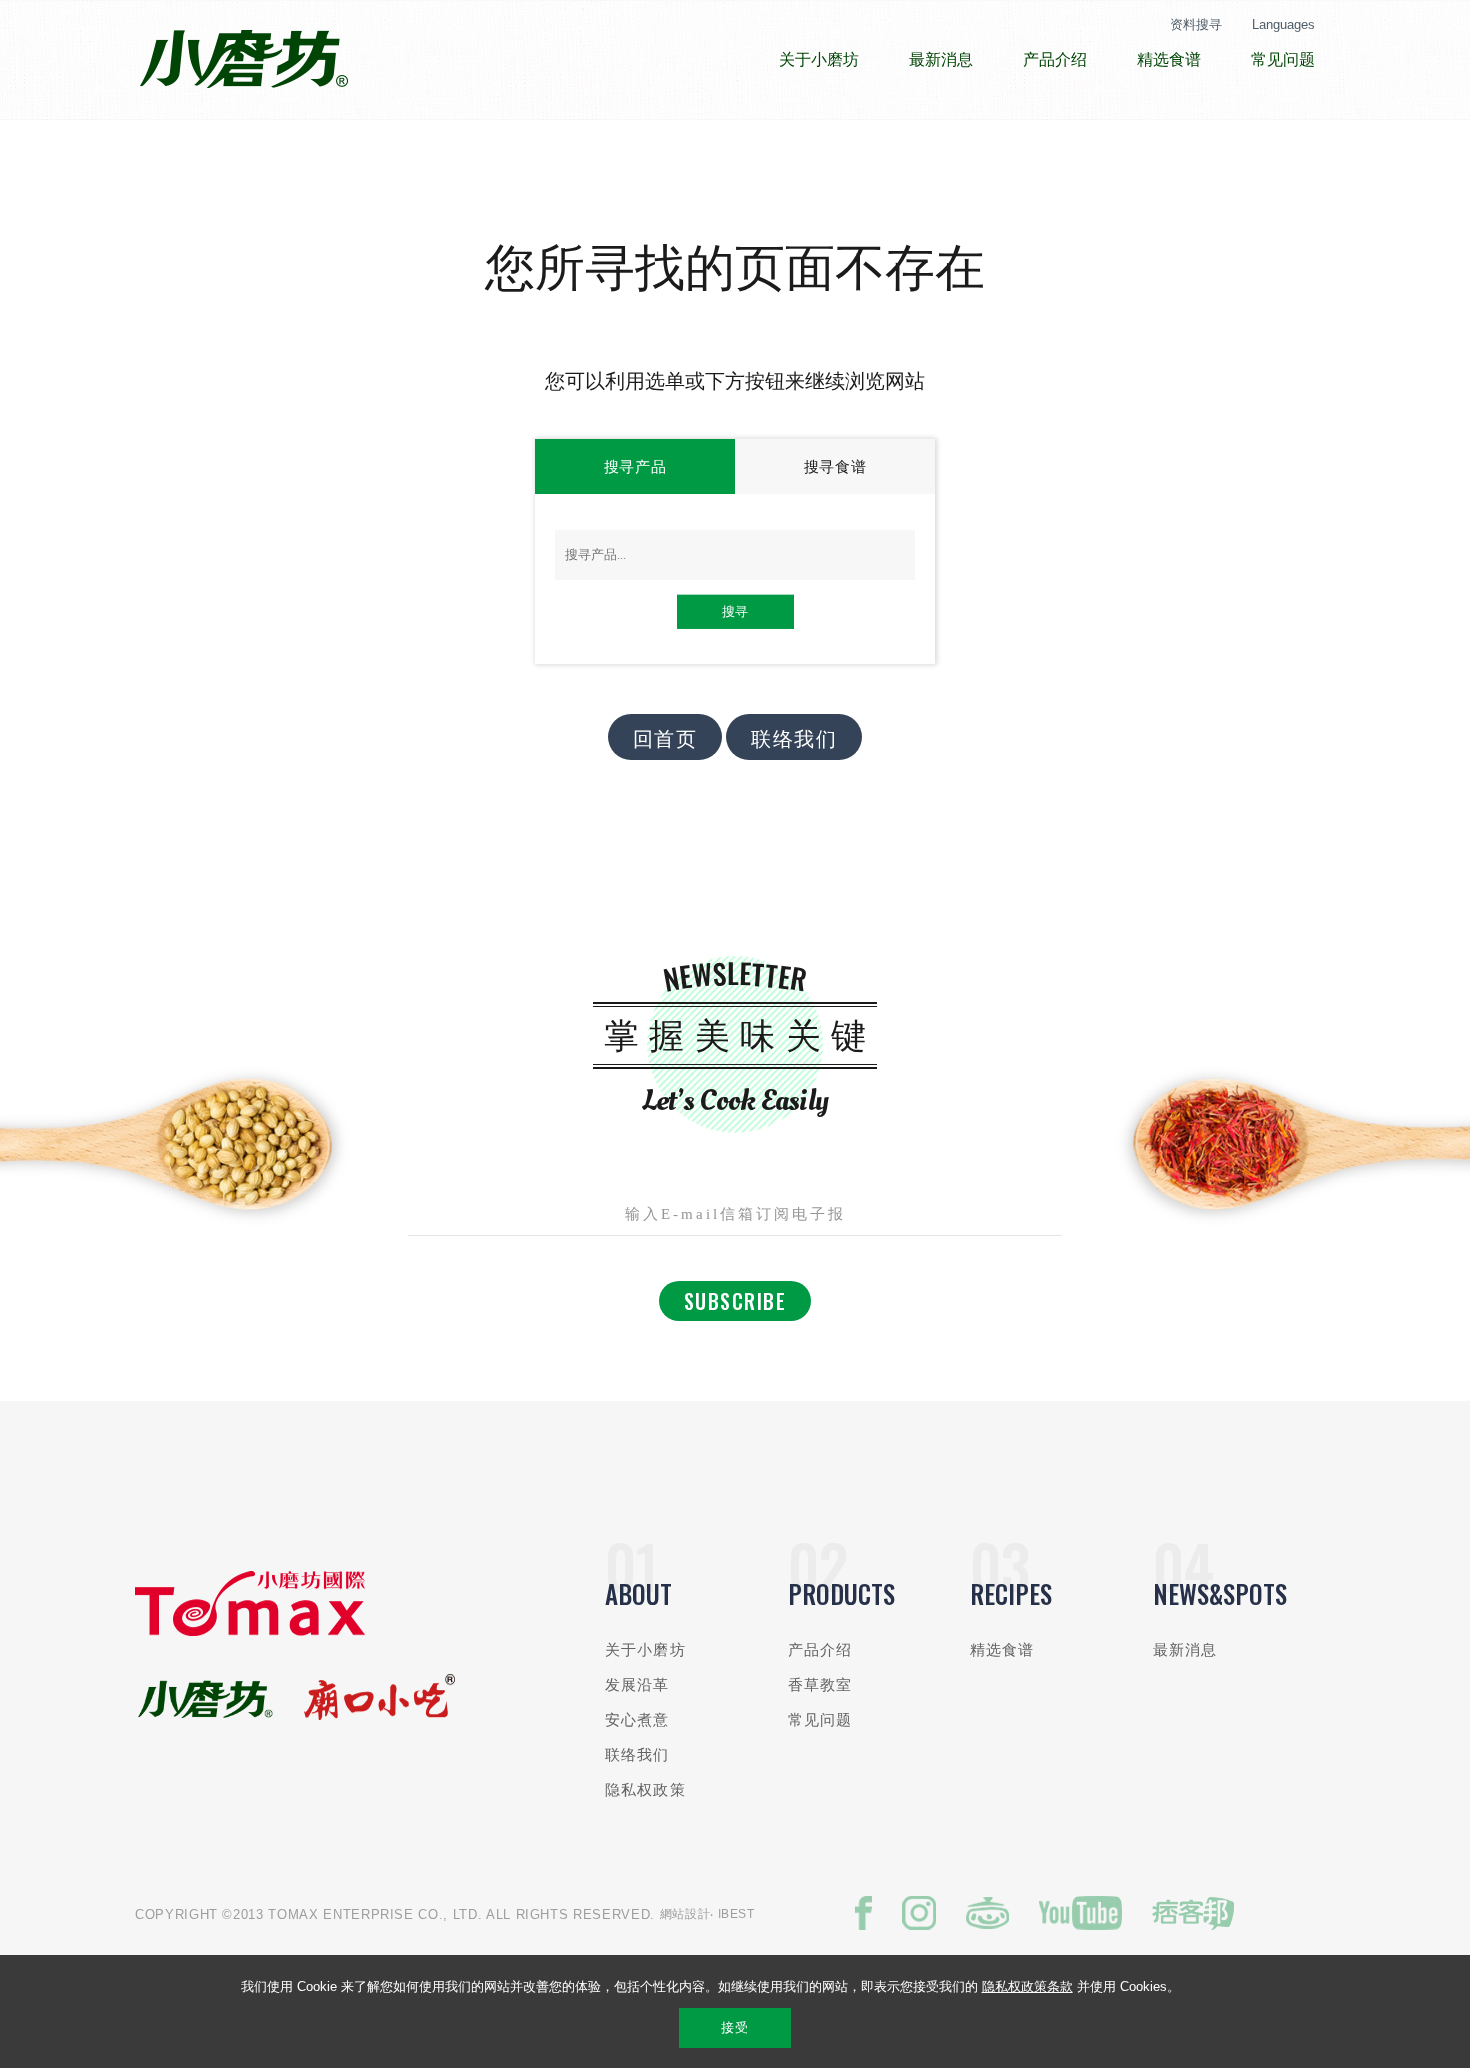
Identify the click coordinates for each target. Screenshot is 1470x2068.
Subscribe (735, 1301)
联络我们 (794, 737)
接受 (734, 2027)
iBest (736, 1914)
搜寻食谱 (835, 466)
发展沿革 (637, 1684)
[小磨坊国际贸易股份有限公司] (250, 1631)
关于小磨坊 (645, 1649)
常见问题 (820, 1719)
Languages (1283, 24)
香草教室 (820, 1684)
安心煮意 (637, 1719)
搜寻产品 (635, 466)
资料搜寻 (1196, 24)
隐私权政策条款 (1027, 1986)
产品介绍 (820, 1649)
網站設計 (685, 1914)
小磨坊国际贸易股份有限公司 (243, 60)
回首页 (665, 737)
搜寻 (735, 611)
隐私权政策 (645, 1789)
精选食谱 (1002, 1649)
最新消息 (1185, 1649)
